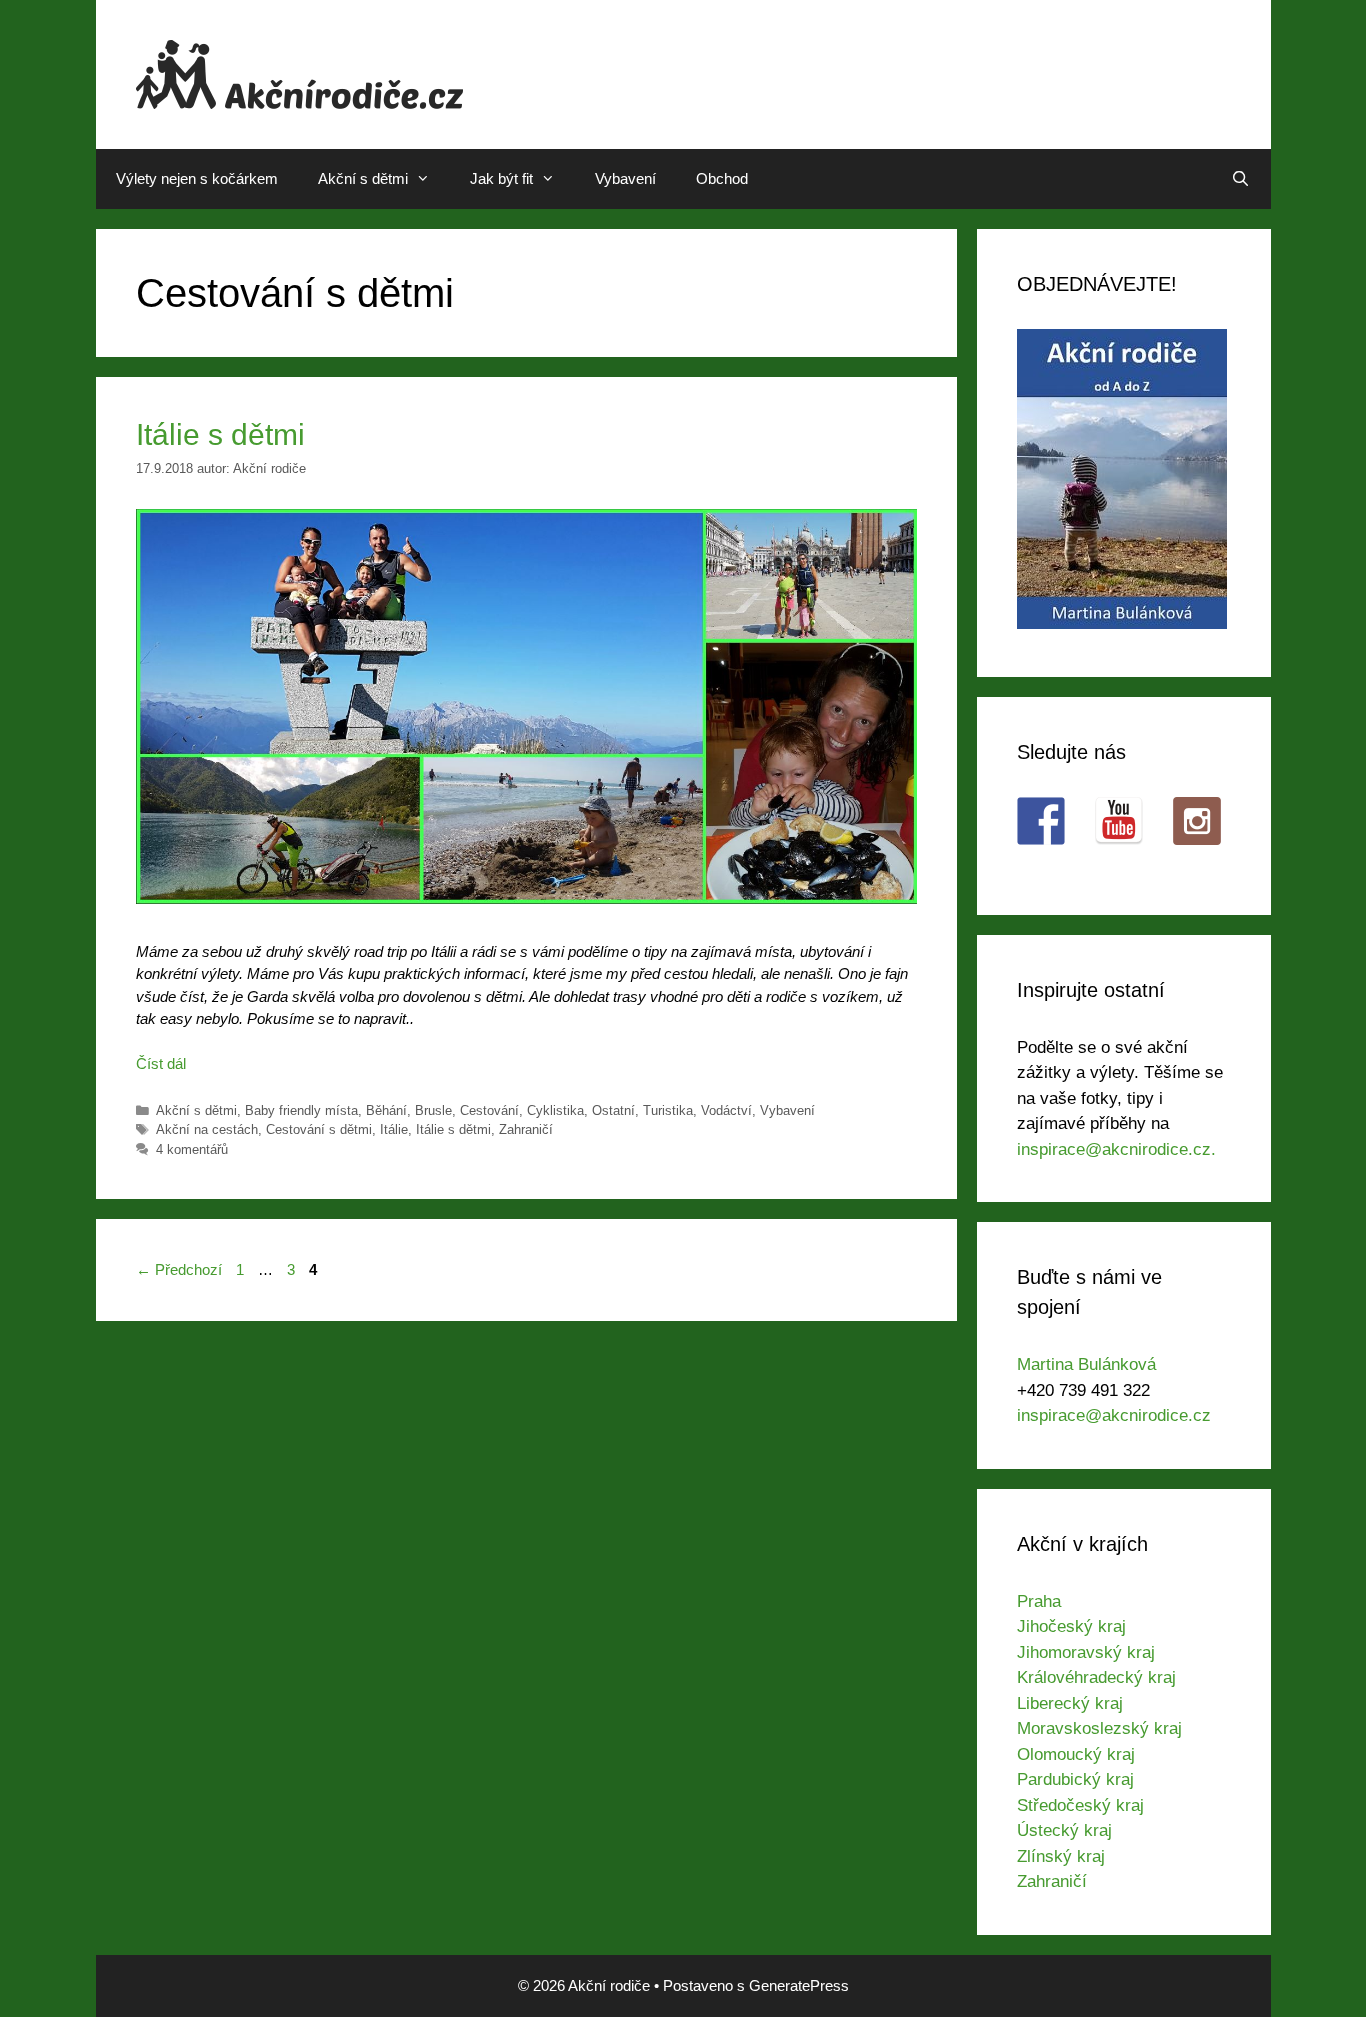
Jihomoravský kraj (1086, 1652)
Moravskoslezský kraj (1099, 1728)
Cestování (489, 1110)
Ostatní (613, 1110)
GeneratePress (799, 1985)
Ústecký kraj (1064, 1830)
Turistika (668, 1110)
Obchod (722, 178)
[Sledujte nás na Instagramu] (1197, 821)
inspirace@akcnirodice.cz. (1116, 1149)
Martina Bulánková (1086, 1364)
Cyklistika (555, 1110)
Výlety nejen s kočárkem (197, 178)
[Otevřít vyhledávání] (1240, 179)
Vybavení (625, 178)
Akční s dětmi (363, 178)
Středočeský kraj (1080, 1805)
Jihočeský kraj (1071, 1626)
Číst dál (161, 1063)
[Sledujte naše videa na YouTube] (1119, 821)
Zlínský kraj (1061, 1856)
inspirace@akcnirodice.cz (1114, 1415)
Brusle (433, 1110)
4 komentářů (192, 1149)
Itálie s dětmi (220, 434)
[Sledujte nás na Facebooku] (1041, 821)
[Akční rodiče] (299, 72)
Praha (1039, 1601)
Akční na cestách (207, 1129)
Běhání (386, 1110)
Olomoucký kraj (1076, 1754)
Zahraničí (526, 1129)
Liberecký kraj (1070, 1703)
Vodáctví (726, 1110)
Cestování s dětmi (319, 1129)
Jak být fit (501, 178)
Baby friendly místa (301, 1110)
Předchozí (179, 1269)
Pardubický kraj (1075, 1779)
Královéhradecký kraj (1096, 1677)
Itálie (394, 1129)
